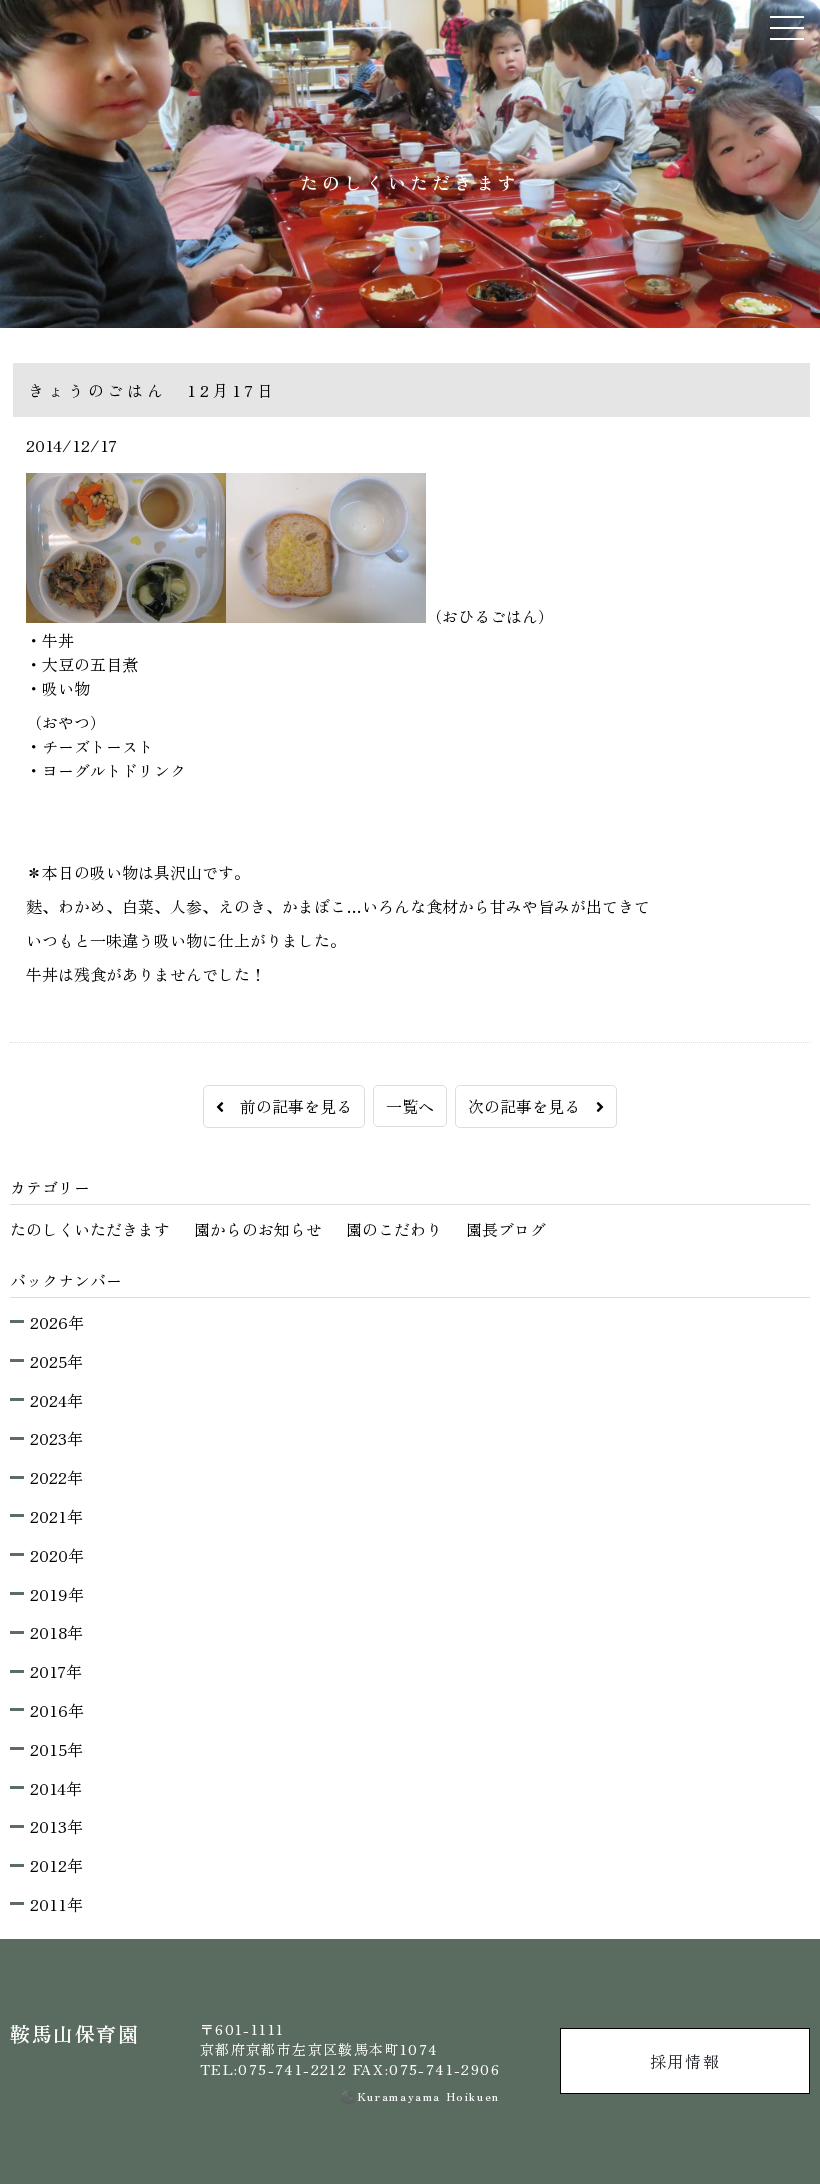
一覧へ (410, 1106)
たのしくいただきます (90, 1229)
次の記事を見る (532, 1106)
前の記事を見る (288, 1106)
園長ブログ (506, 1229)
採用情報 (685, 2061)
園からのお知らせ (258, 1229)
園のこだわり (394, 1229)
